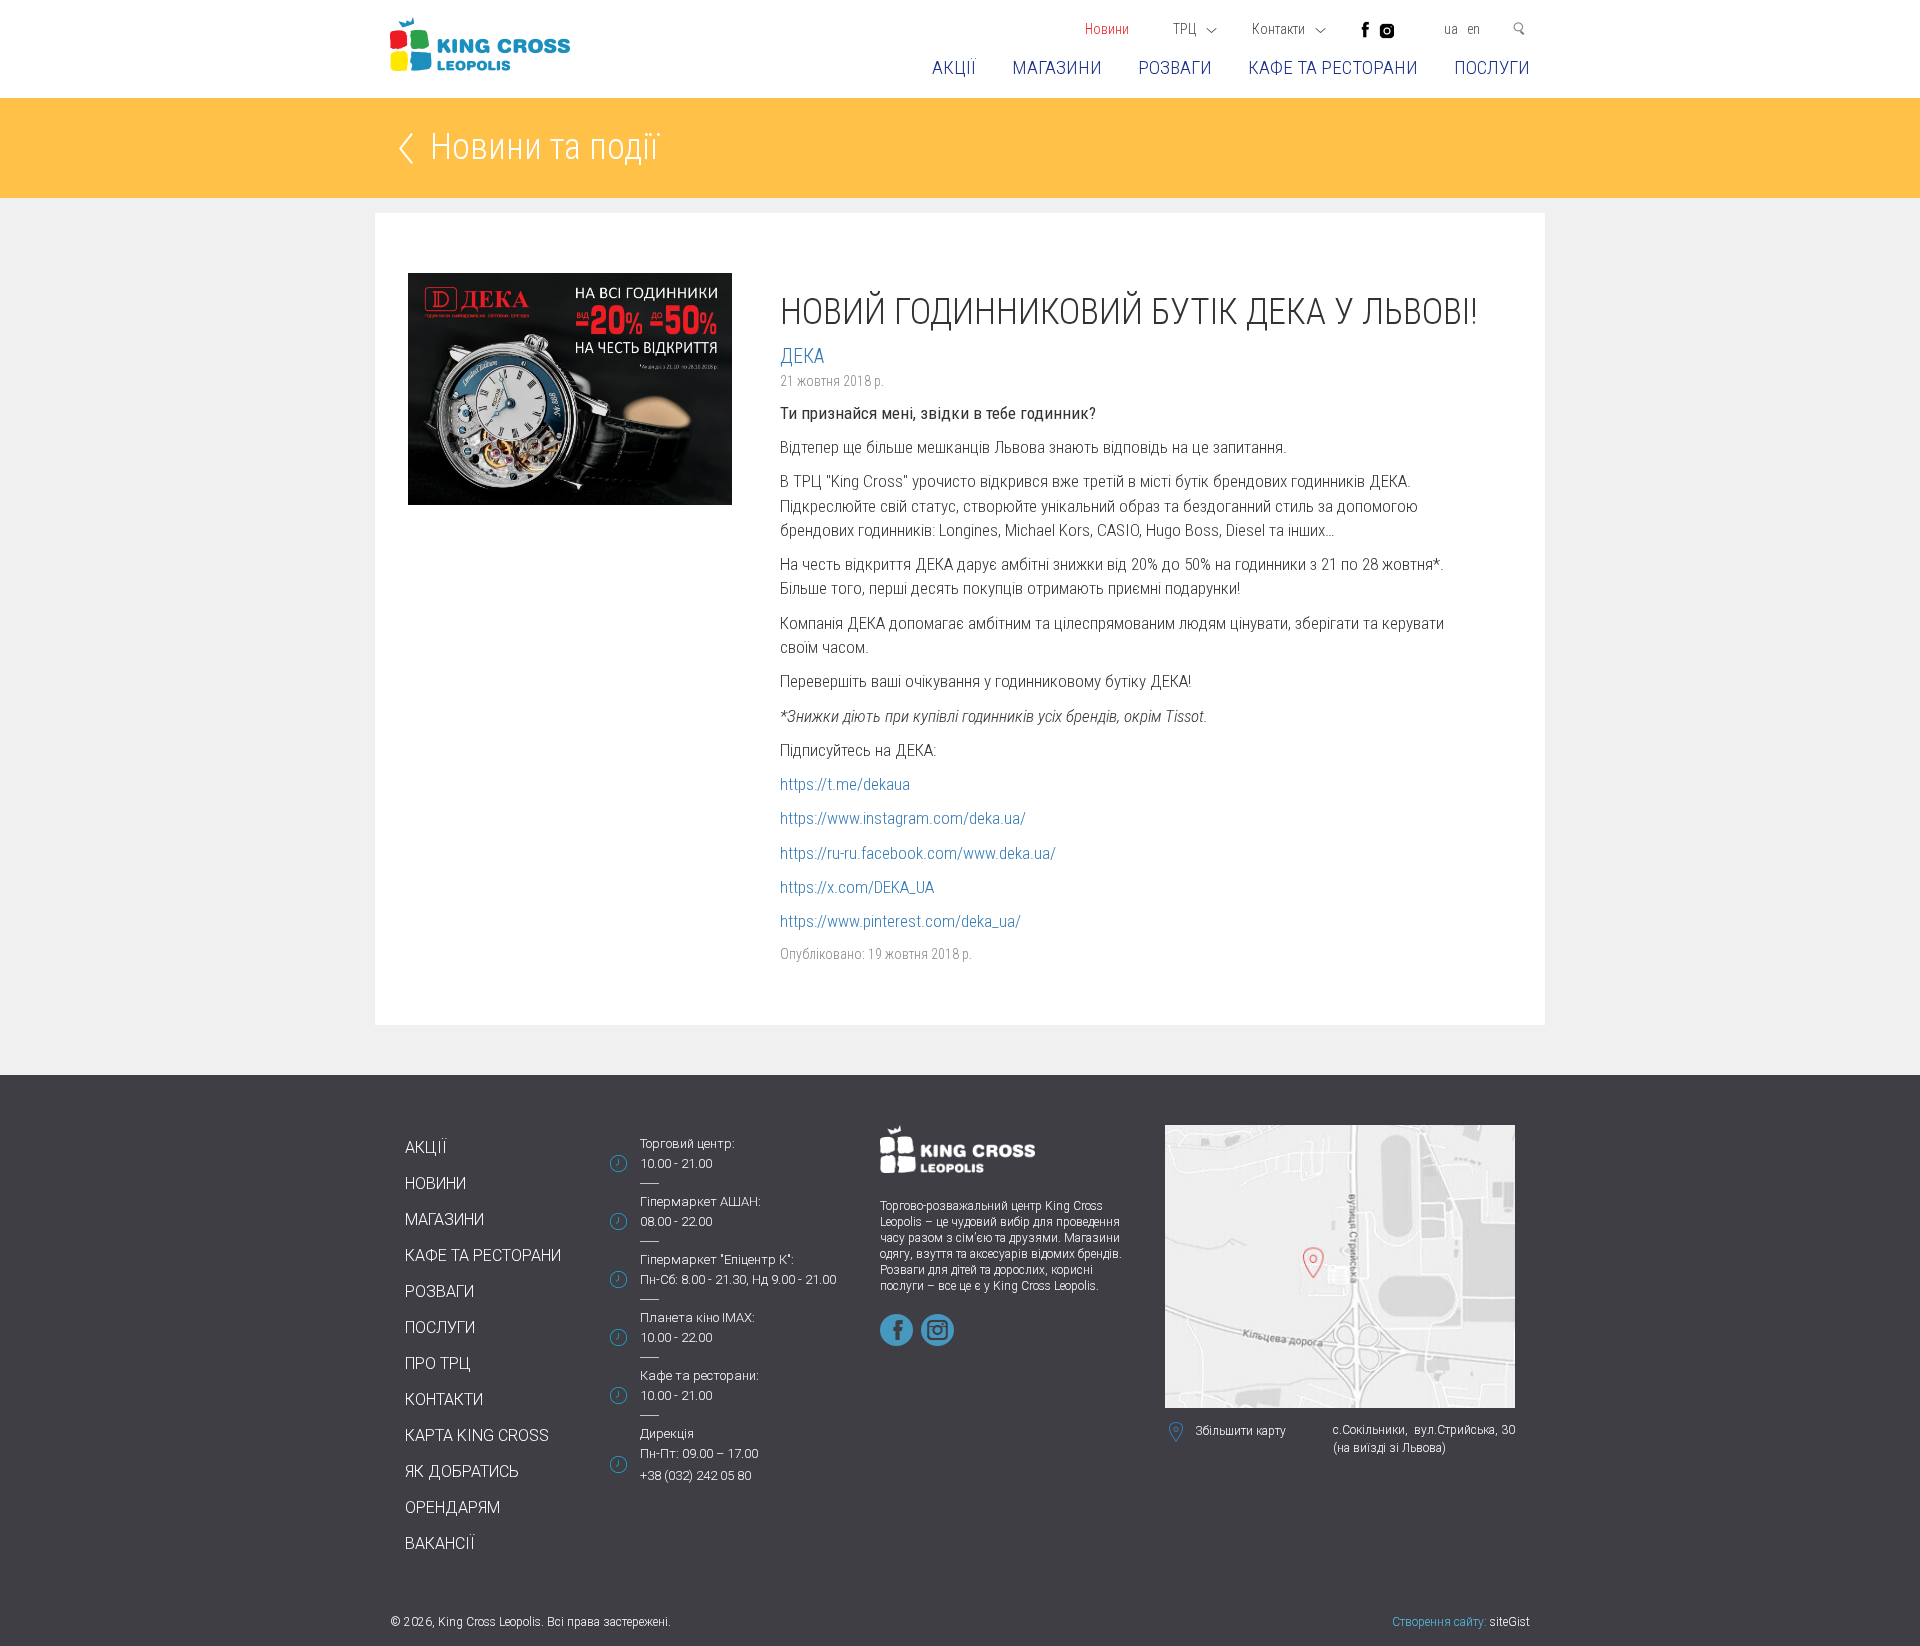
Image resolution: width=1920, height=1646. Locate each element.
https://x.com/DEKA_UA (857, 887)
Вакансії (440, 1543)
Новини (1107, 29)
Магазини (1057, 67)
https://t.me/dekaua (845, 784)
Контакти (444, 1399)
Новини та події (544, 148)
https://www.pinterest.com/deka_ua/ (900, 921)
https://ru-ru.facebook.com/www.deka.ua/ (918, 853)
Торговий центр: (687, 1143)
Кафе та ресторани (1333, 67)
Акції (954, 67)
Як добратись (462, 1471)
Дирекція (667, 1433)
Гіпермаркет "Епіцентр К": (717, 1259)
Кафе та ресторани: (699, 1375)
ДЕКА (802, 356)
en (1473, 29)
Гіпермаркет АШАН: (700, 1201)
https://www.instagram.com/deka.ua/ (903, 818)
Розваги (1175, 67)
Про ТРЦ (438, 1363)
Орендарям (452, 1507)
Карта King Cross (477, 1435)
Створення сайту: (1439, 1622)
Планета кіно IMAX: (697, 1317)
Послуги (1492, 67)
